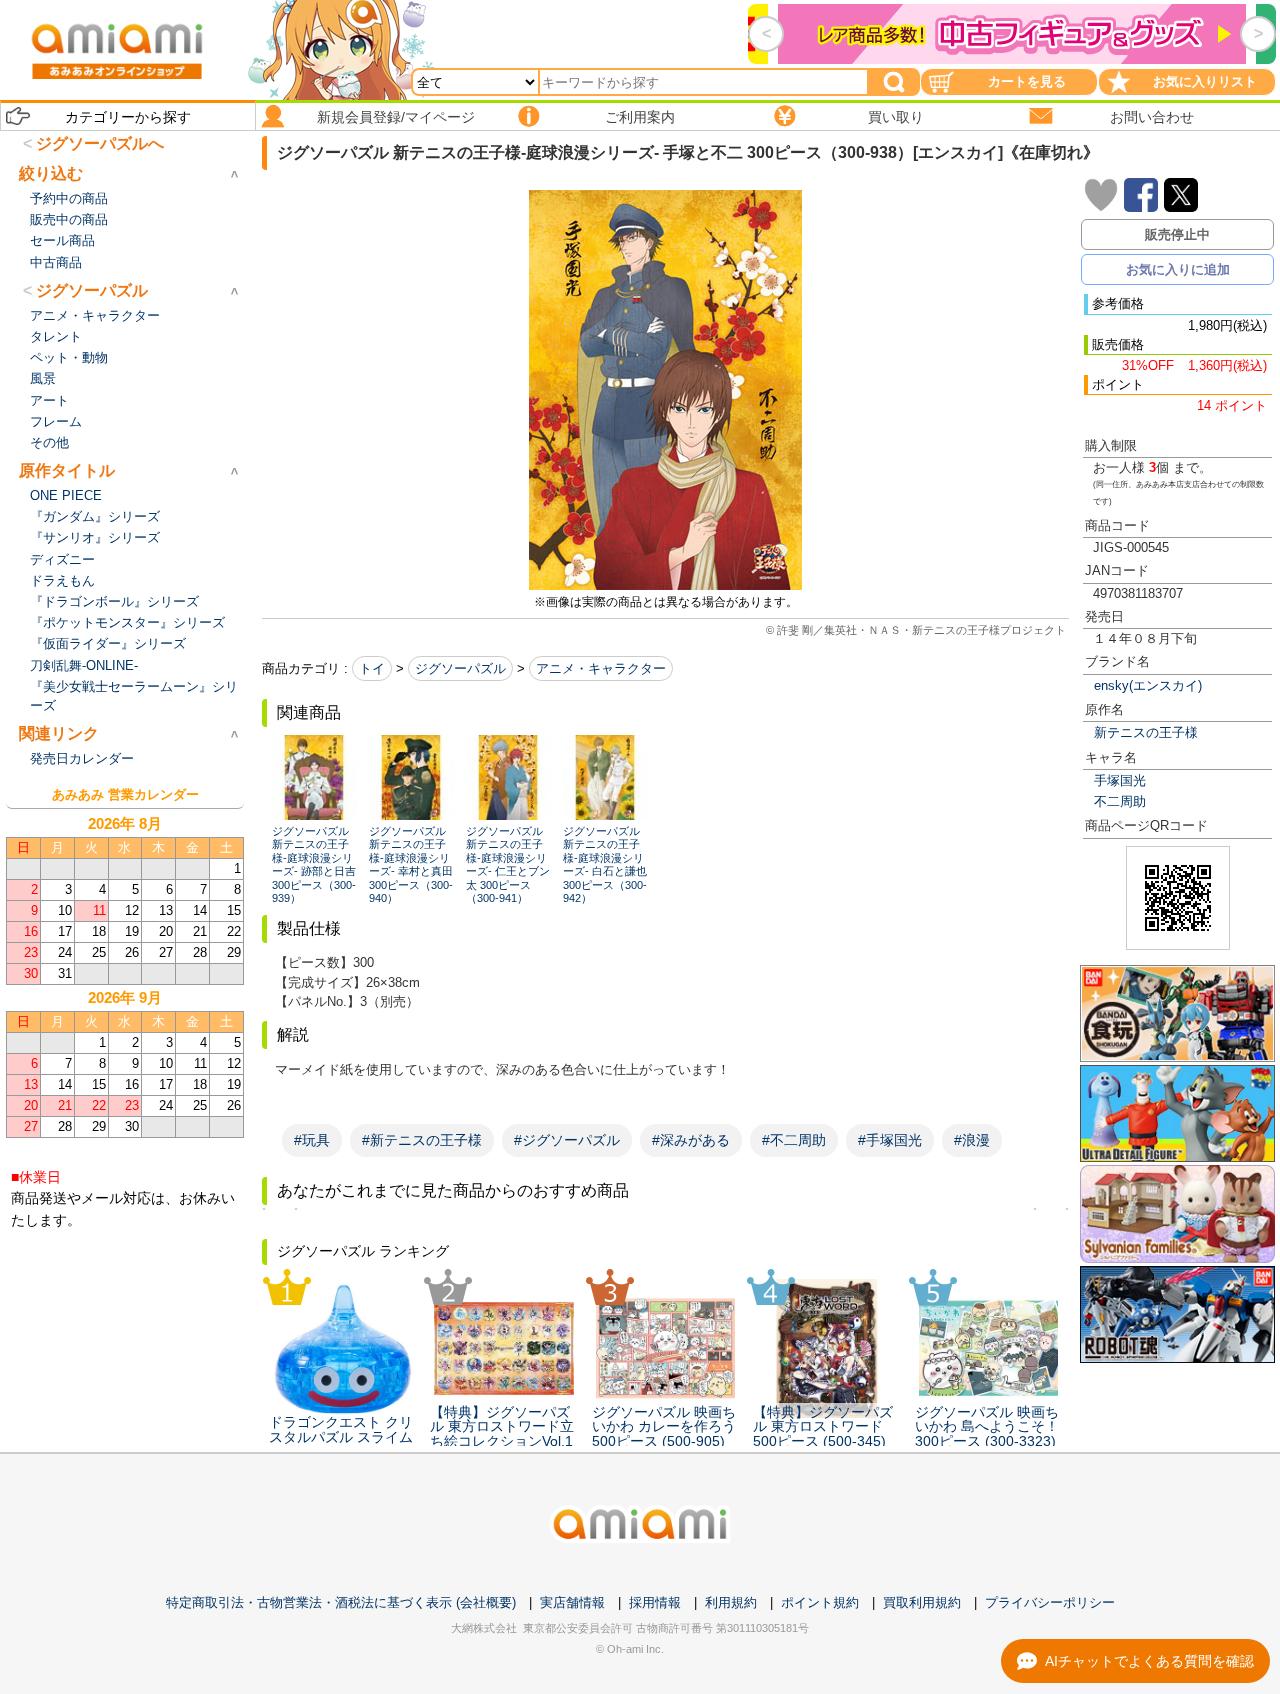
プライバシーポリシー (1050, 1602)
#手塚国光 (890, 1140)
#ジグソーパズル (567, 1140)
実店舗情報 (572, 1602)
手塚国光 (1120, 780)
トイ (372, 668)
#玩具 (312, 1140)
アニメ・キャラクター (601, 668)
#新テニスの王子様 (422, 1140)
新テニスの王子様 (1146, 732)
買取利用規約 (922, 1602)
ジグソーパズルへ (100, 143)
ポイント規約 (820, 1602)
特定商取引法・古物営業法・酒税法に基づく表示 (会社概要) (341, 1602)
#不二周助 (794, 1140)
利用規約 (731, 1602)
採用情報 (655, 1602)
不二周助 (1120, 801)
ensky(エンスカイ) (1148, 685)
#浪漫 (972, 1140)
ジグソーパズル (460, 668)
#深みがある (691, 1140)
